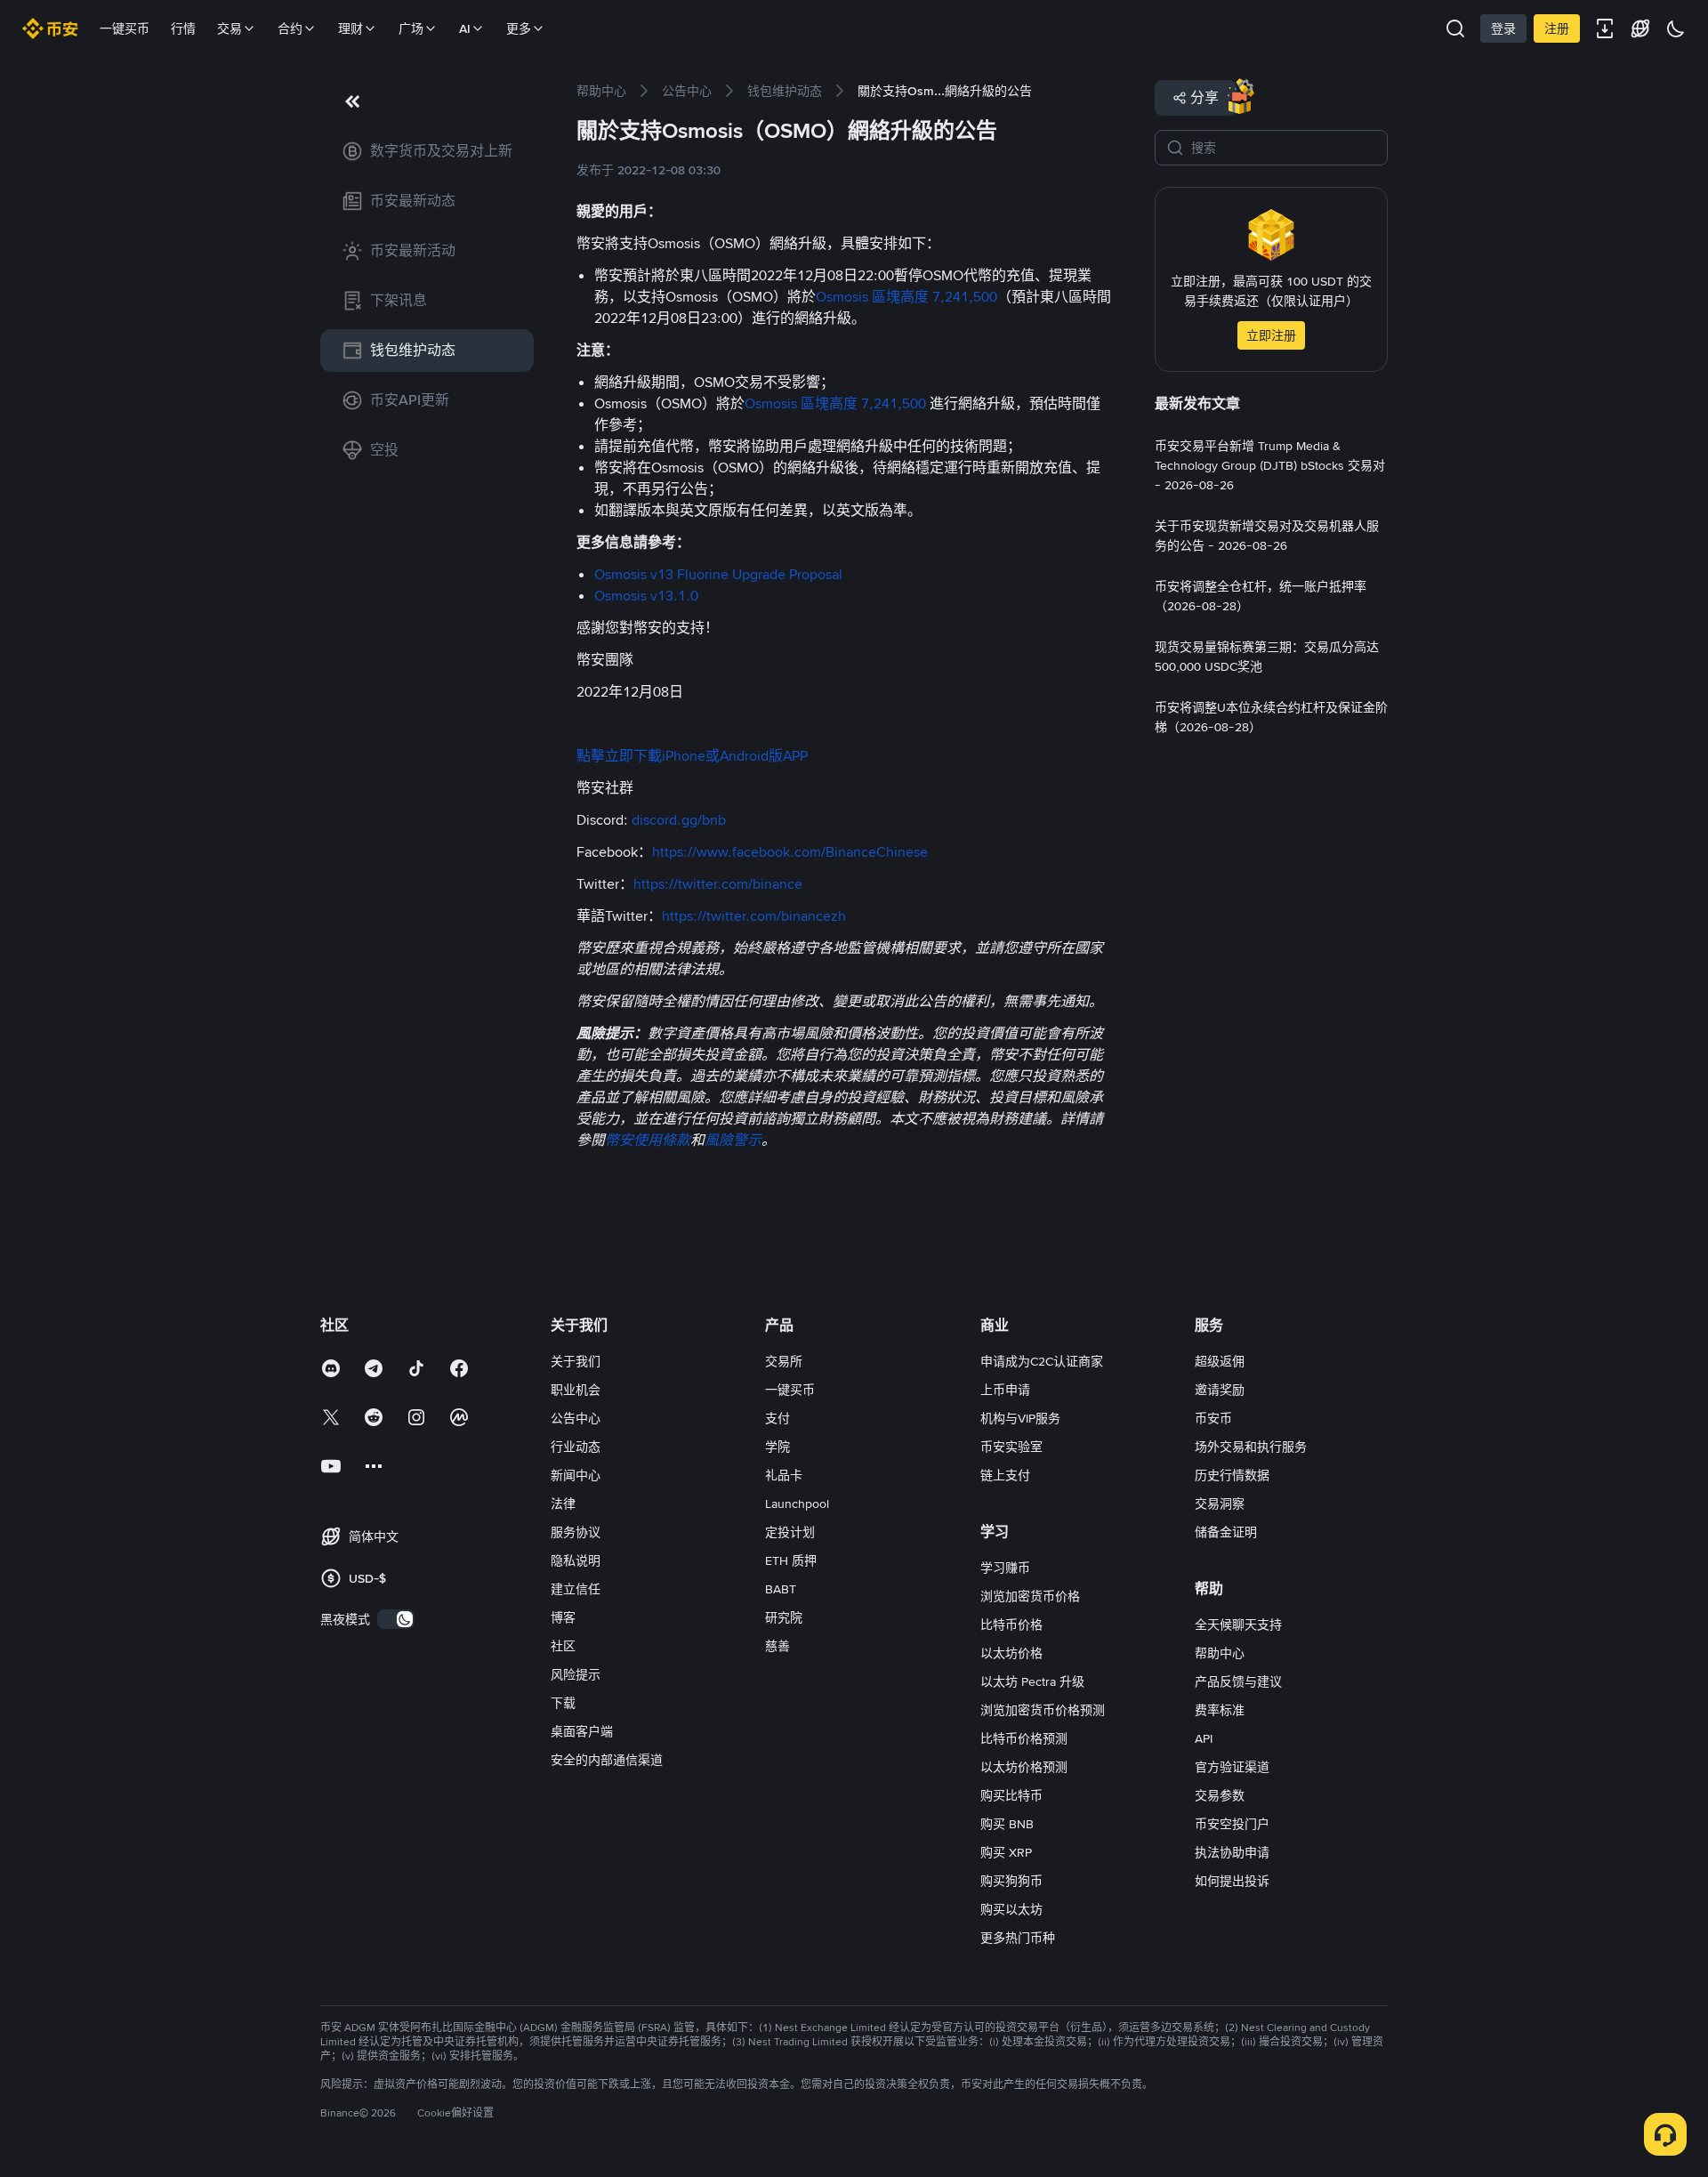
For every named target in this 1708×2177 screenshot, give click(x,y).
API (1204, 1738)
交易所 (784, 1361)
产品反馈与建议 (1238, 1681)
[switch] (396, 1619)
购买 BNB (1007, 1824)
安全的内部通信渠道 (607, 1760)
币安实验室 (1011, 1447)
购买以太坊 (1011, 1909)
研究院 (784, 1617)
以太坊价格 (1011, 1653)
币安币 (1213, 1418)
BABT (781, 1589)
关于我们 (576, 1361)
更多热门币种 (1018, 1938)
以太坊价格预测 (1024, 1767)
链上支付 (1005, 1475)
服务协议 (576, 1532)
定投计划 (790, 1532)
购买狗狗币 (1011, 1881)
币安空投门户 (1232, 1824)
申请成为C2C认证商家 (1042, 1361)
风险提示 (576, 1674)
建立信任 (576, 1589)
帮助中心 (1220, 1653)
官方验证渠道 (1232, 1767)
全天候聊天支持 (1238, 1625)
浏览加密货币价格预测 (1043, 1710)
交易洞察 (1220, 1504)
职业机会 (576, 1390)
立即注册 (1271, 335)
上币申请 (1005, 1390)
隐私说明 (576, 1560)
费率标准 (1220, 1710)
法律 (563, 1504)
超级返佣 (1220, 1361)
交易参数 (1220, 1795)
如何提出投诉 (1232, 1881)
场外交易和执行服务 (1251, 1447)
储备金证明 (1226, 1532)
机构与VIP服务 (1020, 1418)
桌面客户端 (582, 1731)
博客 (563, 1617)
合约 (290, 28)
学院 (777, 1447)
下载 (563, 1703)
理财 (350, 28)
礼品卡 (784, 1475)
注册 (1557, 28)
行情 (183, 28)
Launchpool (797, 1504)
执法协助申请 (1232, 1852)
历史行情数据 (1232, 1475)
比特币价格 (1011, 1625)
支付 (777, 1418)
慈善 (777, 1646)
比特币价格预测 (1024, 1738)
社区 (563, 1646)
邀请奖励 (1220, 1390)
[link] (427, 151)
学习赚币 (1005, 1568)
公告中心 (576, 1418)
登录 (1503, 28)
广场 (411, 28)
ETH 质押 (791, 1560)
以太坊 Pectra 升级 (1032, 1681)
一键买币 (125, 28)
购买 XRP (1006, 1852)
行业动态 (576, 1447)
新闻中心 (576, 1475)
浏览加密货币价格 (1030, 1596)
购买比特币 (1011, 1795)
